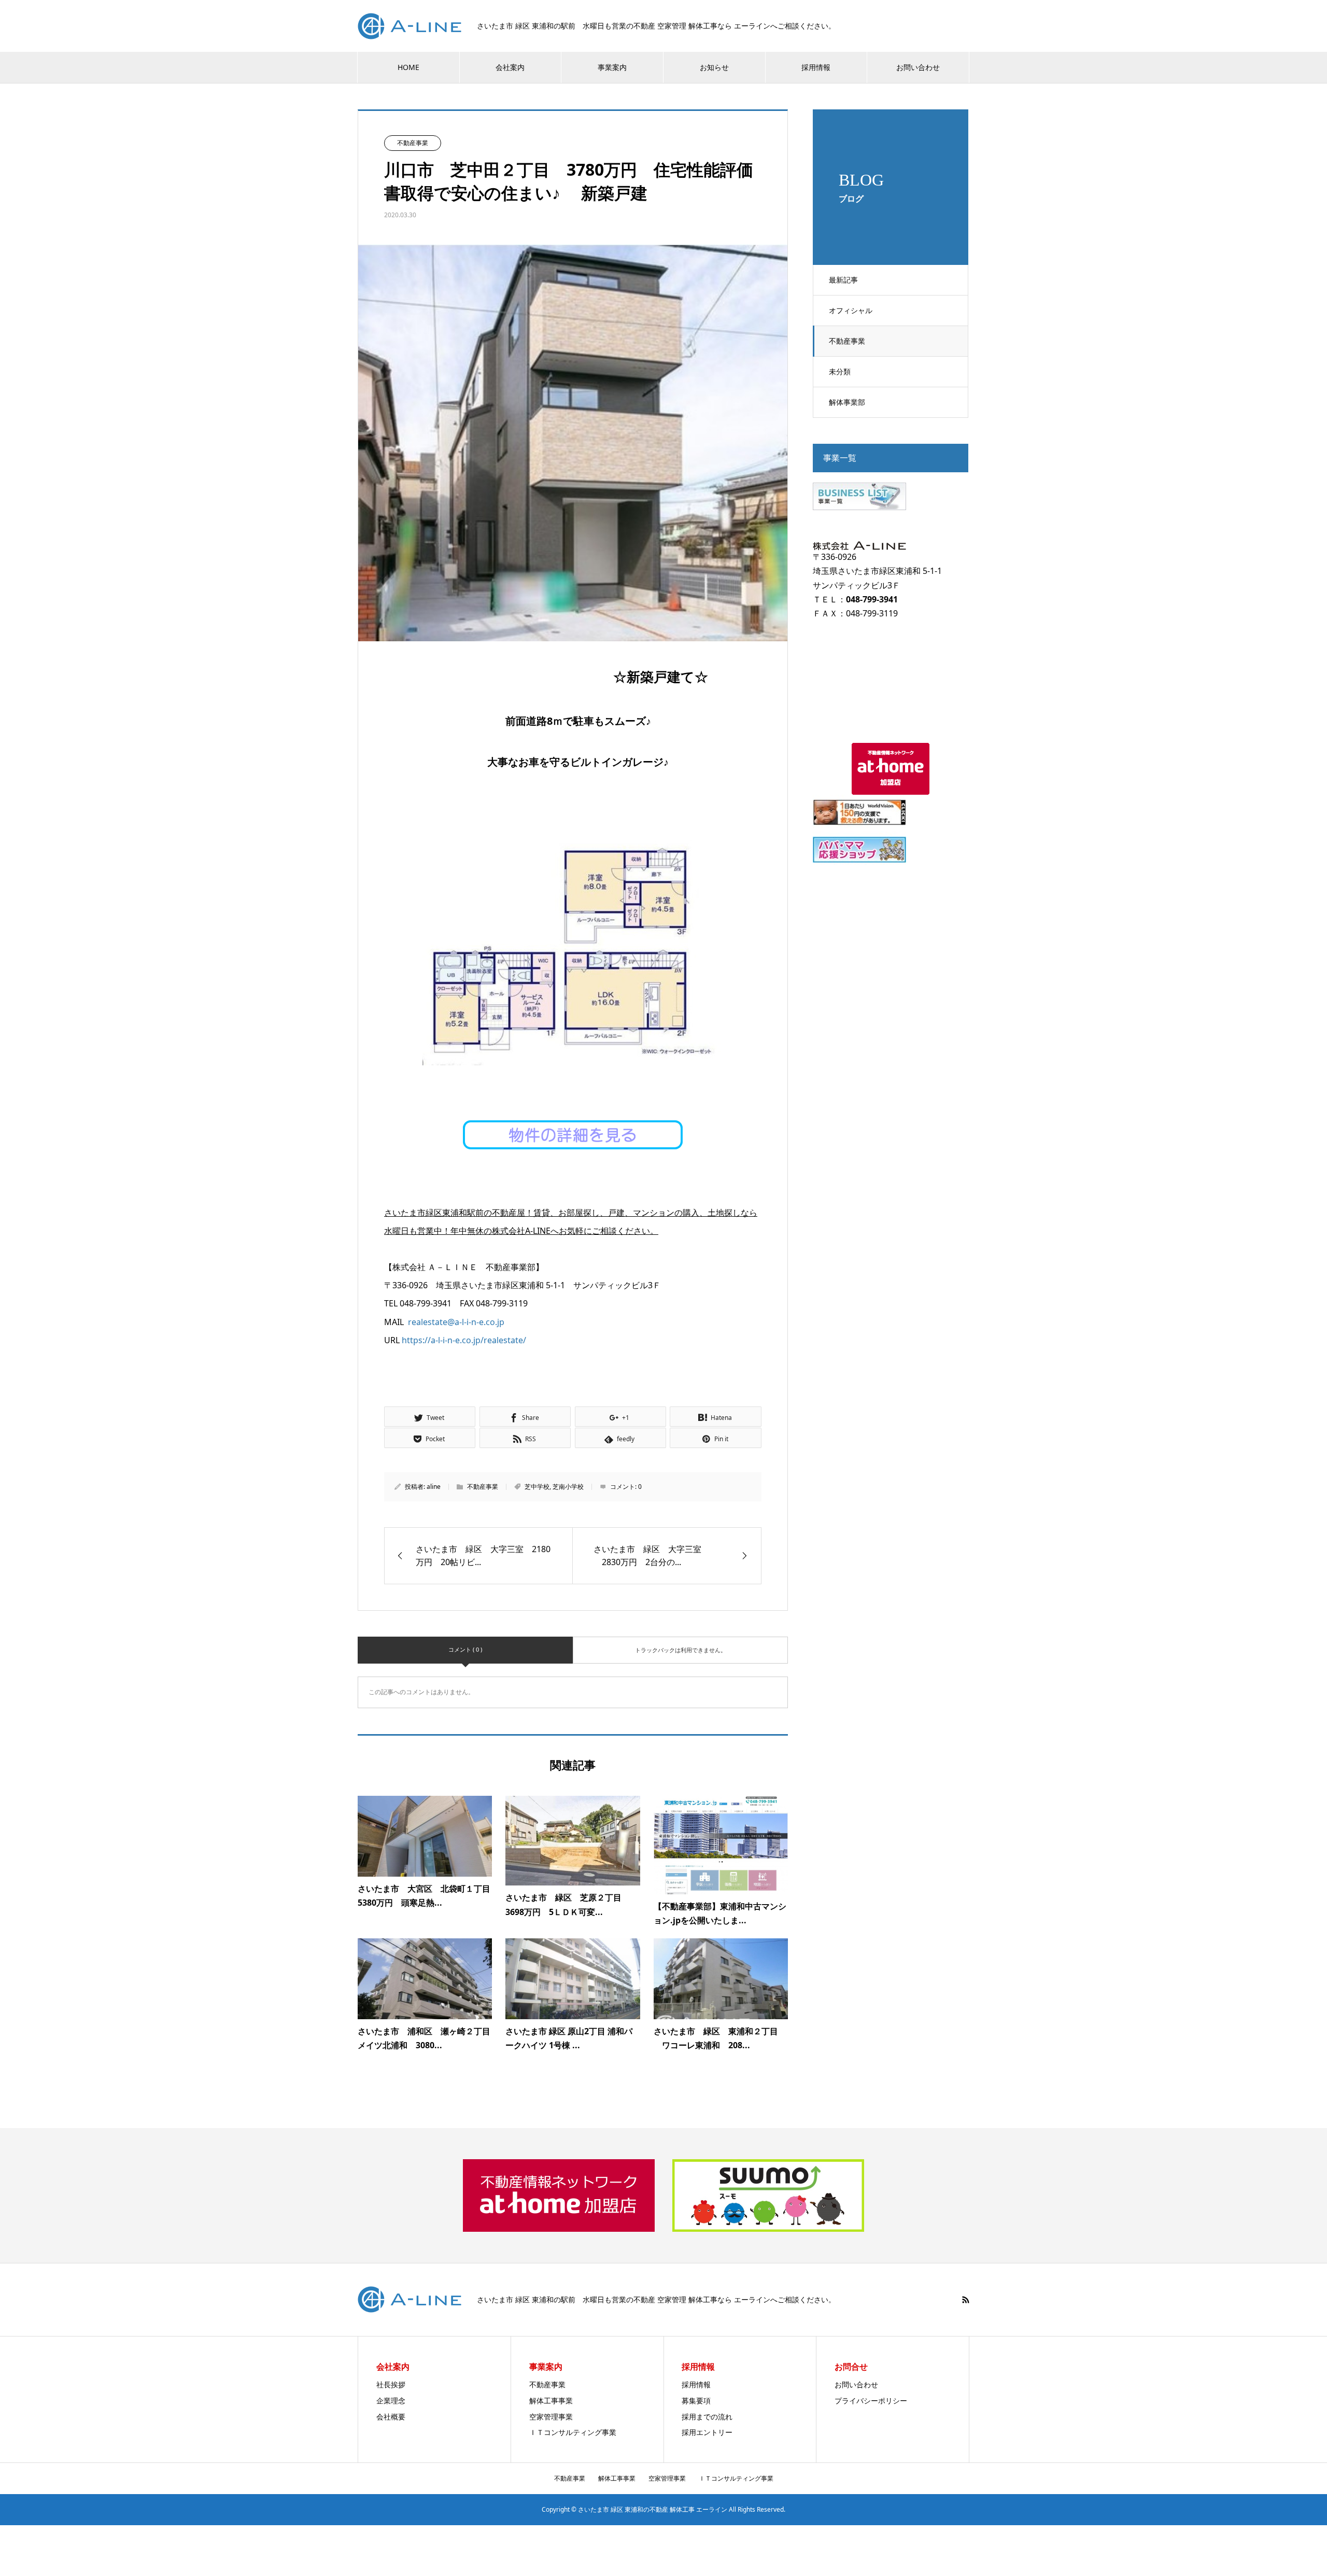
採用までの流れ (707, 2417)
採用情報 (816, 67)
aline (434, 1487)
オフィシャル (851, 310)
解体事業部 (847, 402)
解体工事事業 (551, 2401)
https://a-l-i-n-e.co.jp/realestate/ (464, 1340)
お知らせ (714, 67)
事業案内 (612, 67)
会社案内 (510, 67)
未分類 (840, 371)
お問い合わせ (918, 67)
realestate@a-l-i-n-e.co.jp (456, 1322)
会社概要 (391, 2417)
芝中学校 (537, 1487)
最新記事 (843, 280)
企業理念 (391, 2401)
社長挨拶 (391, 2384)
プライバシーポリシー (871, 2401)
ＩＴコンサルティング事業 (573, 2432)
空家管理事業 (551, 2417)
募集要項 (696, 2401)
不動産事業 (847, 341)
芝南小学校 (568, 1487)
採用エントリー (707, 2432)
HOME (408, 67)
